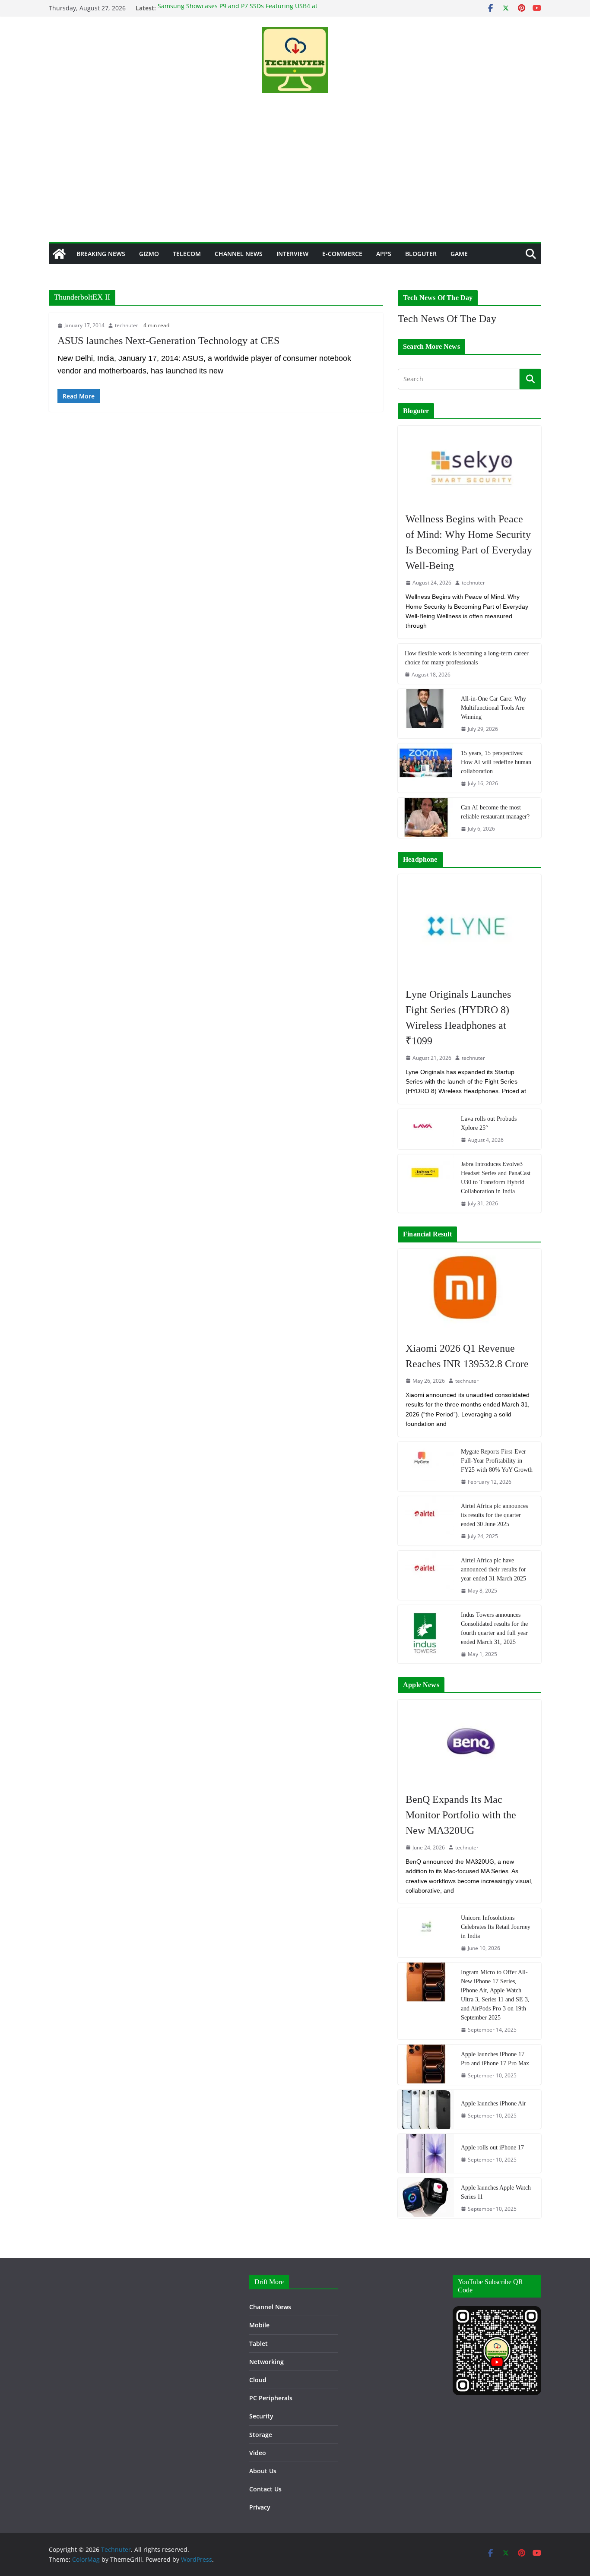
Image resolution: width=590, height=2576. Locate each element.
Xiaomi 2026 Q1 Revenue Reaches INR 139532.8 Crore (467, 1356)
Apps (384, 254)
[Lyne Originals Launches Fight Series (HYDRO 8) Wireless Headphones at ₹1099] (469, 926)
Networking (266, 2362)
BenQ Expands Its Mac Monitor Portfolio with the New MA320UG (461, 1815)
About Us (263, 2471)
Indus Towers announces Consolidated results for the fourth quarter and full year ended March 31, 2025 (494, 1628)
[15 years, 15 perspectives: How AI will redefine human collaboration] (426, 768)
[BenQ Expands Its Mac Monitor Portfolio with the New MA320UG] (469, 1742)
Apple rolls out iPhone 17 (492, 2148)
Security (261, 2416)
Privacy (260, 2507)
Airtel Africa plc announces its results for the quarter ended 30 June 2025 (494, 1515)
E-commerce (342, 254)
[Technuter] (59, 254)
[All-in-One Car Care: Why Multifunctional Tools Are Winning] (426, 714)
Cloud (258, 2380)
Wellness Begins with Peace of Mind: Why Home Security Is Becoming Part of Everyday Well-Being (469, 542)
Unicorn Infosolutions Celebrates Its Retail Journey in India (496, 1927)
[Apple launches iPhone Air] (426, 2109)
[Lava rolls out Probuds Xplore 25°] (426, 1129)
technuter (127, 325)
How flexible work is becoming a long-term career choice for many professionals (467, 658)
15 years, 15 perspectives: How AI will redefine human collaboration (496, 762)
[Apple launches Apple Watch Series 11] (426, 2198)
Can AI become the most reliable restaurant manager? (495, 812)
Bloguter (421, 254)
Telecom (187, 254)
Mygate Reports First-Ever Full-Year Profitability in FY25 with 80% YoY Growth (497, 1461)
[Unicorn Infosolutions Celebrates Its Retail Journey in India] (426, 1933)
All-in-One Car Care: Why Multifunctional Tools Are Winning (493, 708)
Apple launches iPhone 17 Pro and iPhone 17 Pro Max (495, 2059)
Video (258, 2453)
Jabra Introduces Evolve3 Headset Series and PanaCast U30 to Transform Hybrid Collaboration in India (496, 1178)
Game (459, 254)
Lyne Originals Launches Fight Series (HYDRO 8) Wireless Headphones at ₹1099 (458, 1018)
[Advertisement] (295, 177)
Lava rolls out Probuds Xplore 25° (489, 1123)
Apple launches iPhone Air (493, 2103)
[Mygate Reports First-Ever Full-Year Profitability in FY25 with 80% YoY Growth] (426, 1467)
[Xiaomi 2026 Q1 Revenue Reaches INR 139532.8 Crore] (469, 1291)
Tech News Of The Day (447, 319)
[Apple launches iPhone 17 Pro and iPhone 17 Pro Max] (426, 2065)
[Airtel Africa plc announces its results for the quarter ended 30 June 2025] (426, 1521)
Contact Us (265, 2489)
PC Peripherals (271, 2398)
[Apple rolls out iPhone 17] (426, 2153)
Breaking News (101, 254)
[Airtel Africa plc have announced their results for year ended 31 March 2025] (426, 1575)
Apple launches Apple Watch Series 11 (496, 2192)
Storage (261, 2435)
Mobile (259, 2325)
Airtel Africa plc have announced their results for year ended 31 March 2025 (493, 1569)
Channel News (239, 254)
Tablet (259, 2344)
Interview (292, 254)
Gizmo (149, 254)
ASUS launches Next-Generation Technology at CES (168, 341)
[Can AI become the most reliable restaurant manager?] (426, 818)
